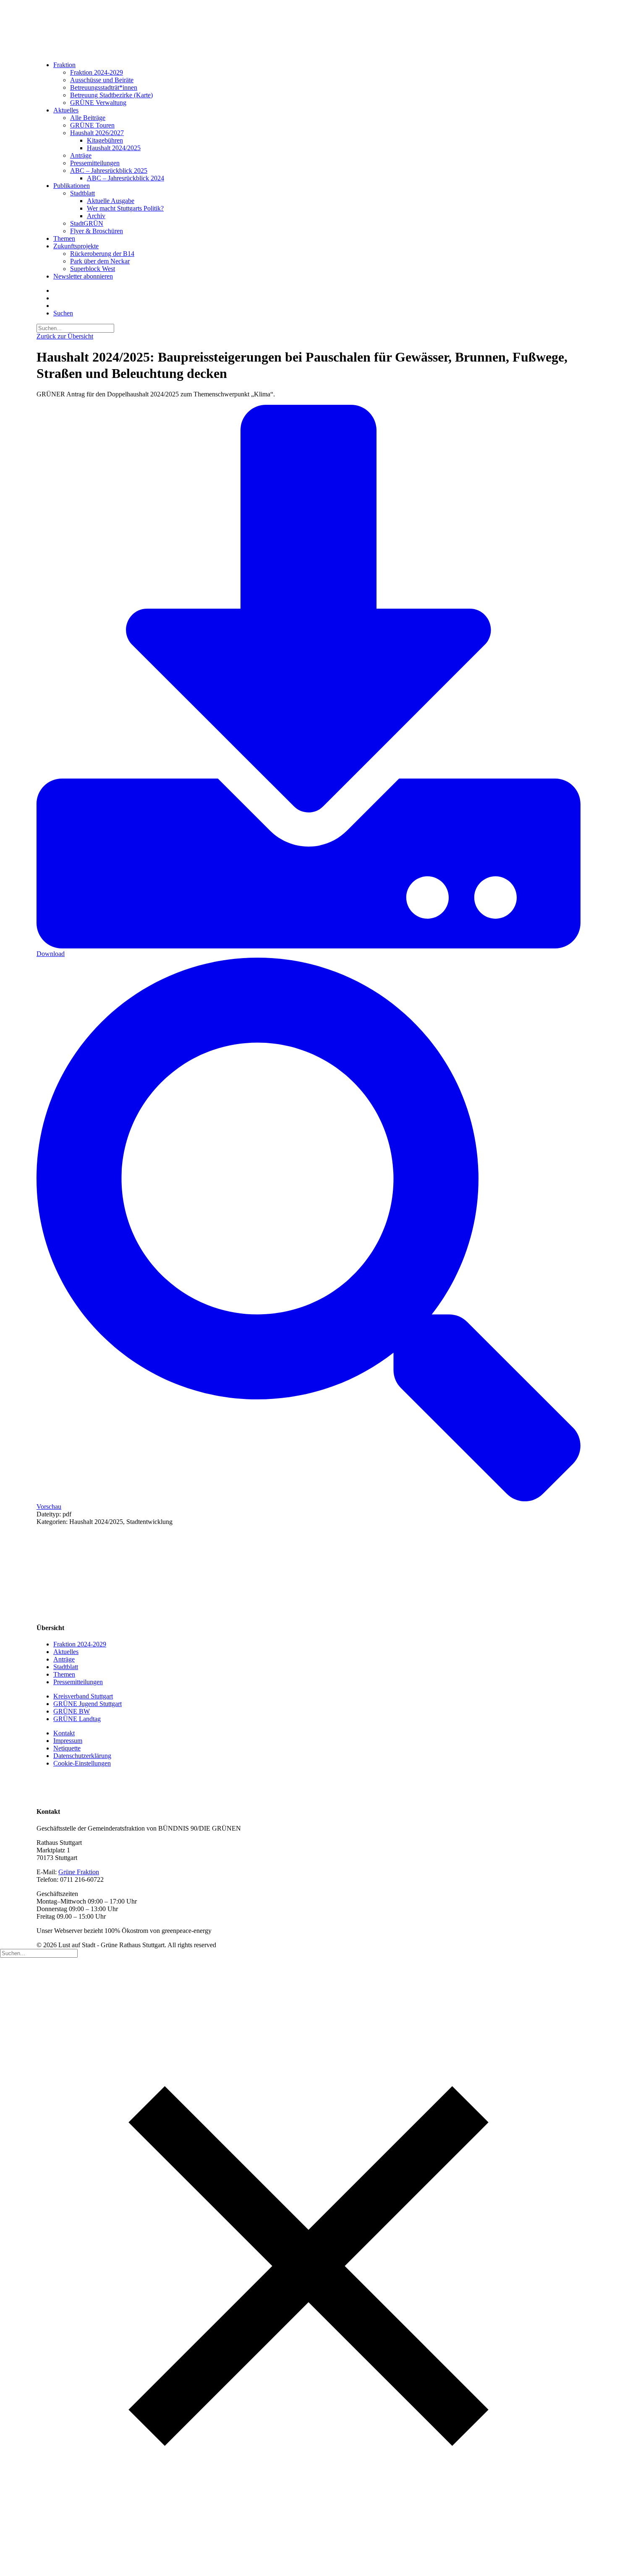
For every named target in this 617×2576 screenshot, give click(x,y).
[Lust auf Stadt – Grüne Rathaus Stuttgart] (308, 27)
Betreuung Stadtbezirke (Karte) (111, 95)
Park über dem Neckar (100, 261)
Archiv (96, 216)
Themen (64, 238)
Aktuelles (66, 110)
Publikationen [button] (72, 186)
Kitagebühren (105, 140)
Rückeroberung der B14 (102, 254)
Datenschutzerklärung (82, 1756)
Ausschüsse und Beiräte (102, 80)
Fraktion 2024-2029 (97, 72)
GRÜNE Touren (92, 125)
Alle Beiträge (88, 118)
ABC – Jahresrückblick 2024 (125, 178)
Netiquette (67, 1748)
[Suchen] (75, 328)
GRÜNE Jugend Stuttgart (88, 1704)
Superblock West (93, 269)
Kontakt (64, 1733)
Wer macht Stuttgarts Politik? (125, 208)
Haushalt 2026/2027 (97, 133)
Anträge (81, 155)
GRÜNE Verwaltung (98, 103)
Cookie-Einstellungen (82, 1763)
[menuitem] (317, 84)
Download (51, 954)
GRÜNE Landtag (77, 1719)
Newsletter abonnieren (83, 276)
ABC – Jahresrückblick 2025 (109, 171)
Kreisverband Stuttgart (83, 1696)
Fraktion (64, 65)
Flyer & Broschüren (97, 231)
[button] (63, 313)
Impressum (68, 1741)
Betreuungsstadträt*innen (104, 87)
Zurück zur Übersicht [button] (65, 336)
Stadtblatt (82, 193)
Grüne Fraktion (79, 1872)
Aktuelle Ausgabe (111, 201)
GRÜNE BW (72, 1711)
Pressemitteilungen (95, 163)
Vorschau (49, 1507)
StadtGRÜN (87, 223)
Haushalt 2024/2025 (114, 148)
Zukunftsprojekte (76, 246)
